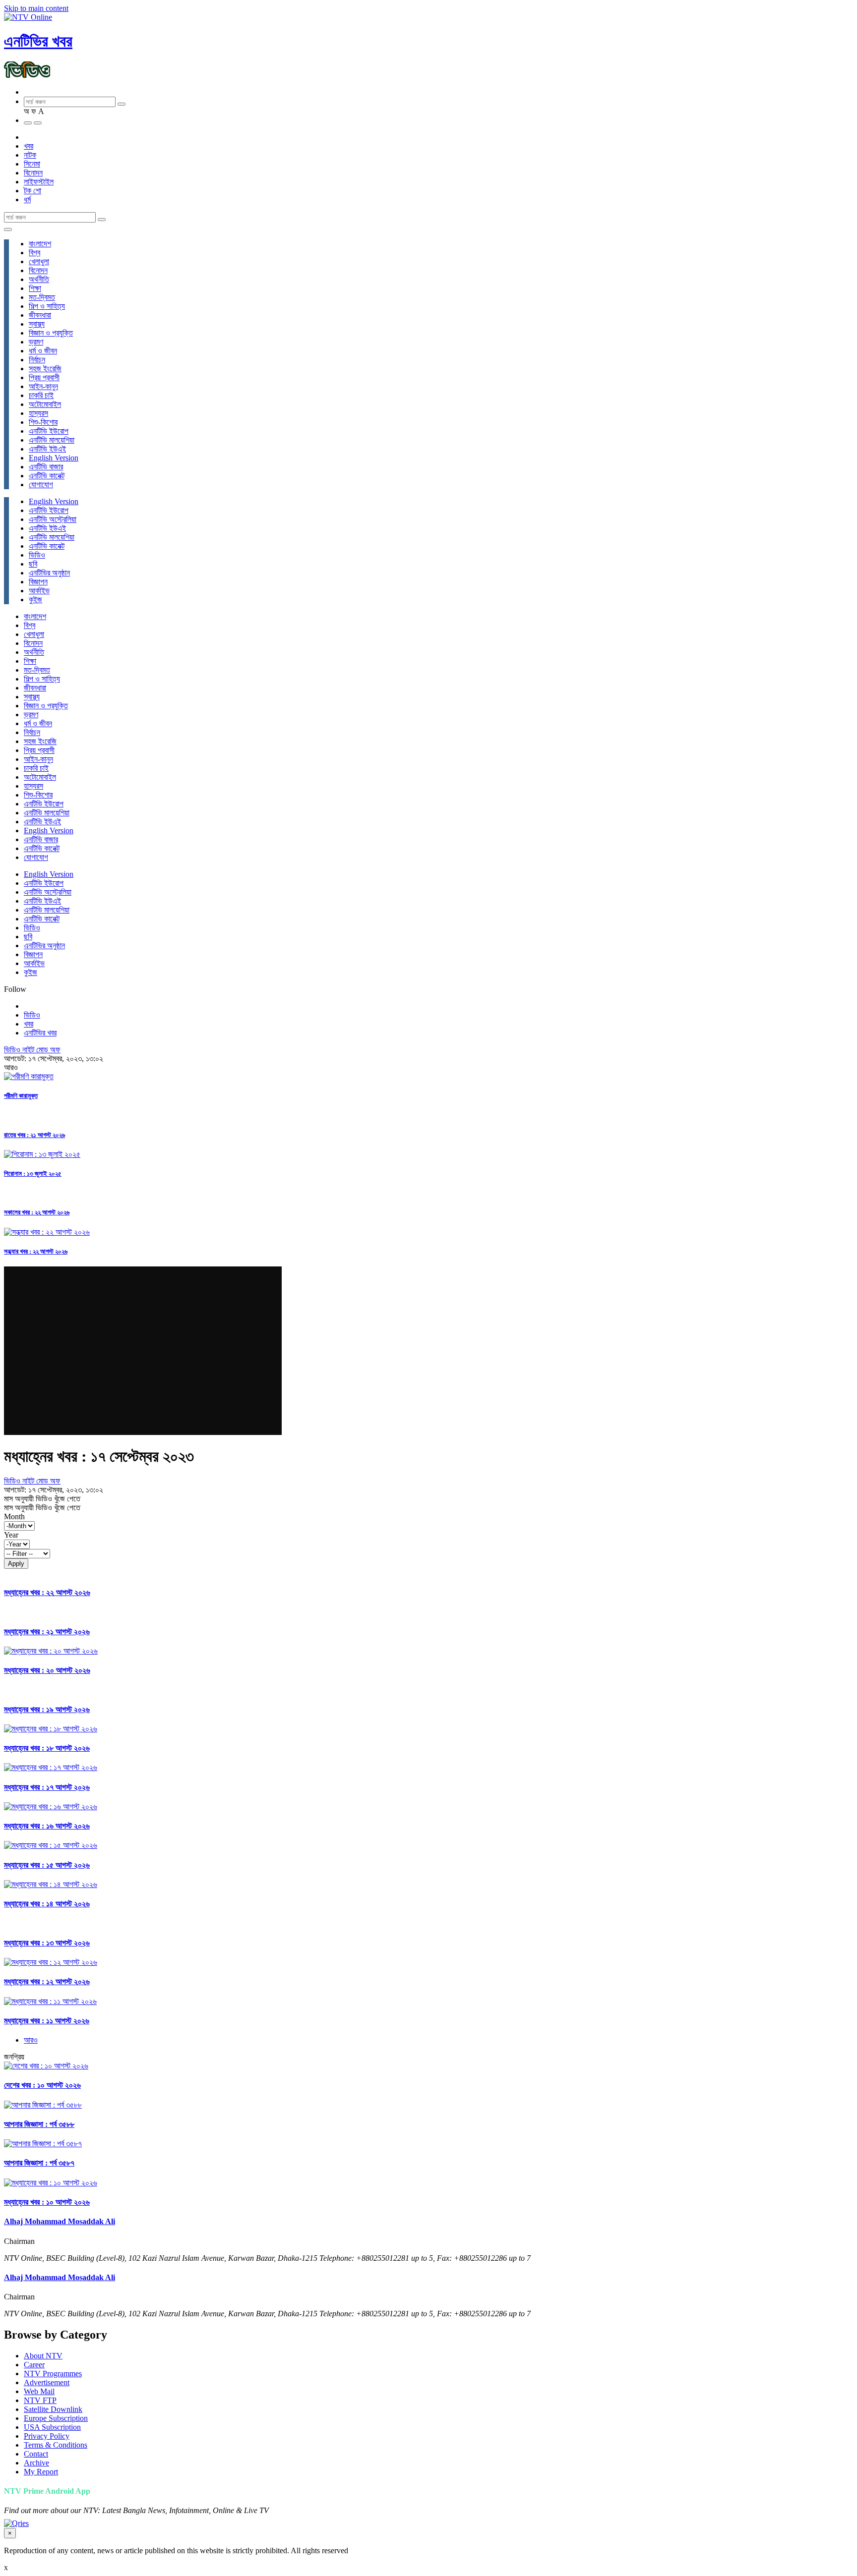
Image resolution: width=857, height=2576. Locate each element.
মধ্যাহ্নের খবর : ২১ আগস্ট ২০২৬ (47, 1631)
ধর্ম (27, 200)
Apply (16, 1564)
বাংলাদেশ (40, 244)
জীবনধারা (40, 315)
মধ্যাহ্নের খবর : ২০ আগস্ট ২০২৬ (47, 1670)
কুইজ (35, 600)
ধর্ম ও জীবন (43, 351)
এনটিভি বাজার (46, 467)
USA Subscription (52, 2427)
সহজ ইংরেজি (45, 369)
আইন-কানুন (43, 386)
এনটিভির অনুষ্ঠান (49, 573)
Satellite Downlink (53, 2409)
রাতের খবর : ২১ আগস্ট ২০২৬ (34, 1135)
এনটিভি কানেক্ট (47, 476)
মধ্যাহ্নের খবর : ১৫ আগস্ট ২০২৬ (47, 1865)
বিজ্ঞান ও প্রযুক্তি (51, 333)
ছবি (33, 564)
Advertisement (47, 2382)
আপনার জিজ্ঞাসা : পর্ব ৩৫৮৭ (39, 2163)
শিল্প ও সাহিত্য (47, 306)
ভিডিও (37, 555)
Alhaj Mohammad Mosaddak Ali (60, 2221)
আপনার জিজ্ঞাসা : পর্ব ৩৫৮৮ (39, 2124)
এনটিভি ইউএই (47, 449)
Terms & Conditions (56, 2445)
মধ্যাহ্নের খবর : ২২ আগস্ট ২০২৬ (47, 1592)
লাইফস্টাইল (39, 182)
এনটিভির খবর (38, 41)
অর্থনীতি (39, 279)
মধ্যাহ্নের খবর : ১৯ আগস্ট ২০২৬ (47, 1709)
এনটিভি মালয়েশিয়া (52, 440)
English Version (54, 458)
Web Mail (39, 2391)
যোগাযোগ (41, 485)
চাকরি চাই (41, 395)
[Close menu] (8, 229)
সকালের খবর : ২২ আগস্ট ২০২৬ (37, 1212)
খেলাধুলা (39, 261)
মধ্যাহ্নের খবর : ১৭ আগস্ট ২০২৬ (47, 1787)
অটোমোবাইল (45, 404)
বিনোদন (33, 173)
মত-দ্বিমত (42, 297)
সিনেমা (32, 164)
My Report (41, 2472)
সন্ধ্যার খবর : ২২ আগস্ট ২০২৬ (36, 1251)
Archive (36, 2463)
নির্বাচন (37, 360)
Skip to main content (36, 8)
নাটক (30, 155)
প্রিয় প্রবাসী (44, 377)
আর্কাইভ (39, 591)
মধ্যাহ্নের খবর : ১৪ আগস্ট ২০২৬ (47, 1904)
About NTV (43, 2356)
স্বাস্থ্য (37, 324)
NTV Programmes (53, 2374)
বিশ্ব (34, 253)
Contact (36, 2454)
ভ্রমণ (36, 342)
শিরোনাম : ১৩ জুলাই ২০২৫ (33, 1174)
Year (11, 1535)
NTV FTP (40, 2400)
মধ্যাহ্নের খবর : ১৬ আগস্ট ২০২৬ (47, 1826)
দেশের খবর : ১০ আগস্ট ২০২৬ (42, 2085)
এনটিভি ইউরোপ (49, 431)
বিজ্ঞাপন (38, 582)
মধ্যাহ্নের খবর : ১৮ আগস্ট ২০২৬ (47, 1748)
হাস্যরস (38, 413)
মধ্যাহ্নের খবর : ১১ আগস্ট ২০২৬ (47, 2021)
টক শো (32, 191)
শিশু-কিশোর (43, 422)
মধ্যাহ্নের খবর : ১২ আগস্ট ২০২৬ (47, 1981)
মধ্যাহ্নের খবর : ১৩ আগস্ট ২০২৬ (47, 1943)
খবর (29, 146)
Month (14, 1517)
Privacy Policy (47, 2436)
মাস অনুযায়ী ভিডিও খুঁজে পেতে (42, 1499)
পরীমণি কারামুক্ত (21, 1096)
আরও (31, 2040)
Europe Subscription (56, 2418)
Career (34, 2365)
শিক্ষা (35, 288)
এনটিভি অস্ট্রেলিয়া (53, 519)
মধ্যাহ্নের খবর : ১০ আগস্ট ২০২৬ (47, 2202)
